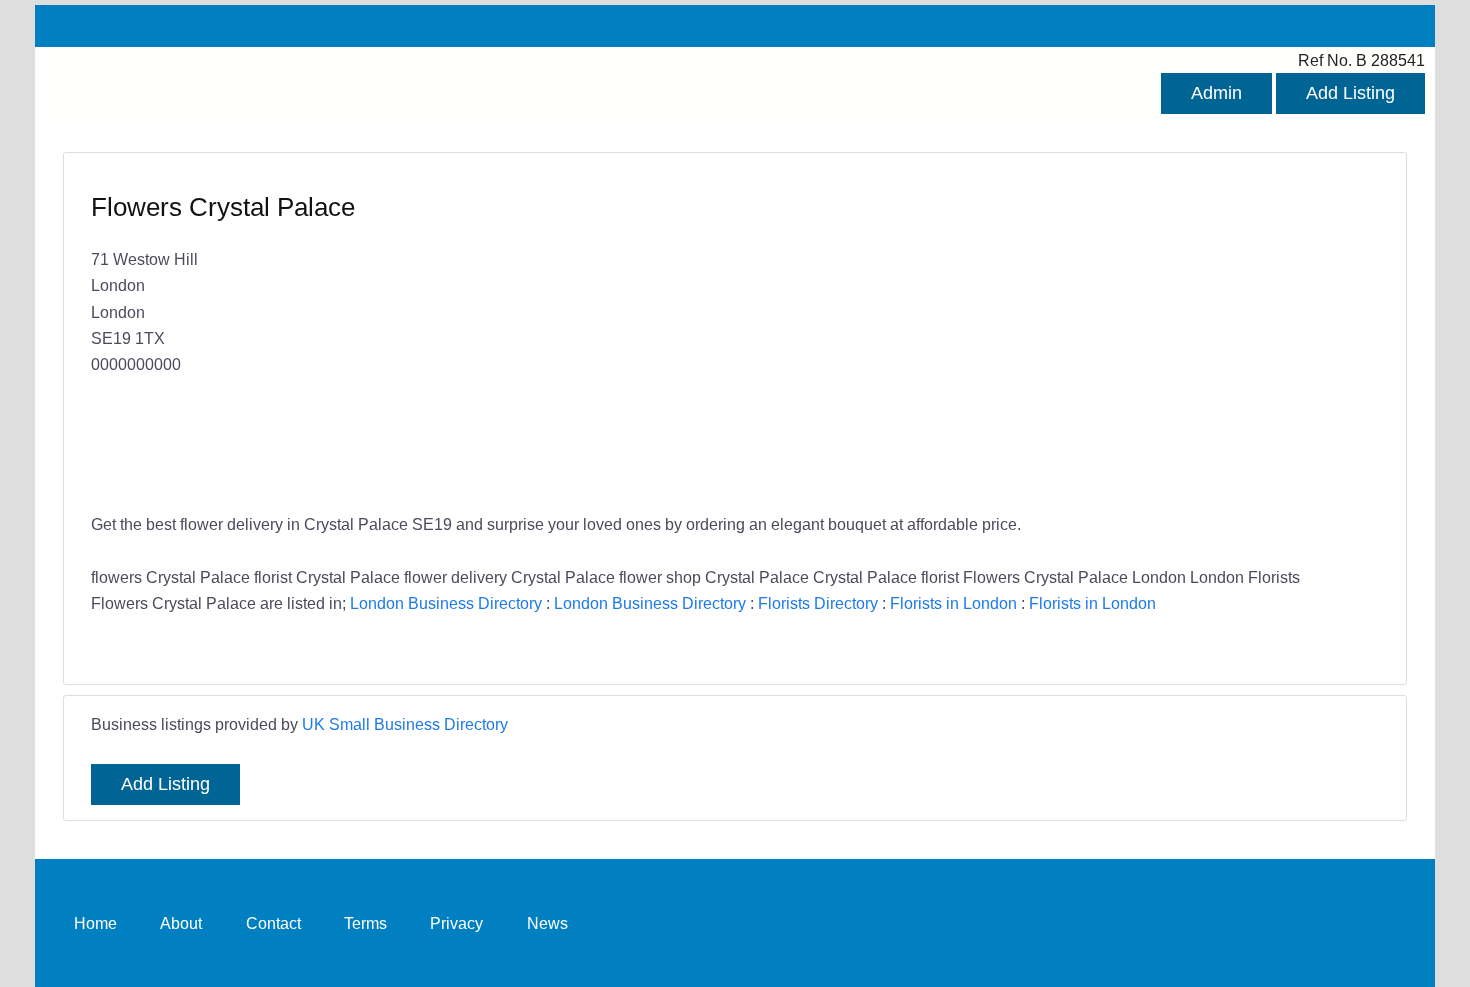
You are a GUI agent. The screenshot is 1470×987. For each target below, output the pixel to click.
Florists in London (953, 603)
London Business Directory (446, 603)
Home (95, 923)
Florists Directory (818, 603)
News (547, 923)
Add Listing (1350, 93)
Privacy (456, 923)
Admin (1216, 93)
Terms (365, 923)
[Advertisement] (1047, 335)
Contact (273, 923)
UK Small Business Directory (405, 724)
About (181, 923)
